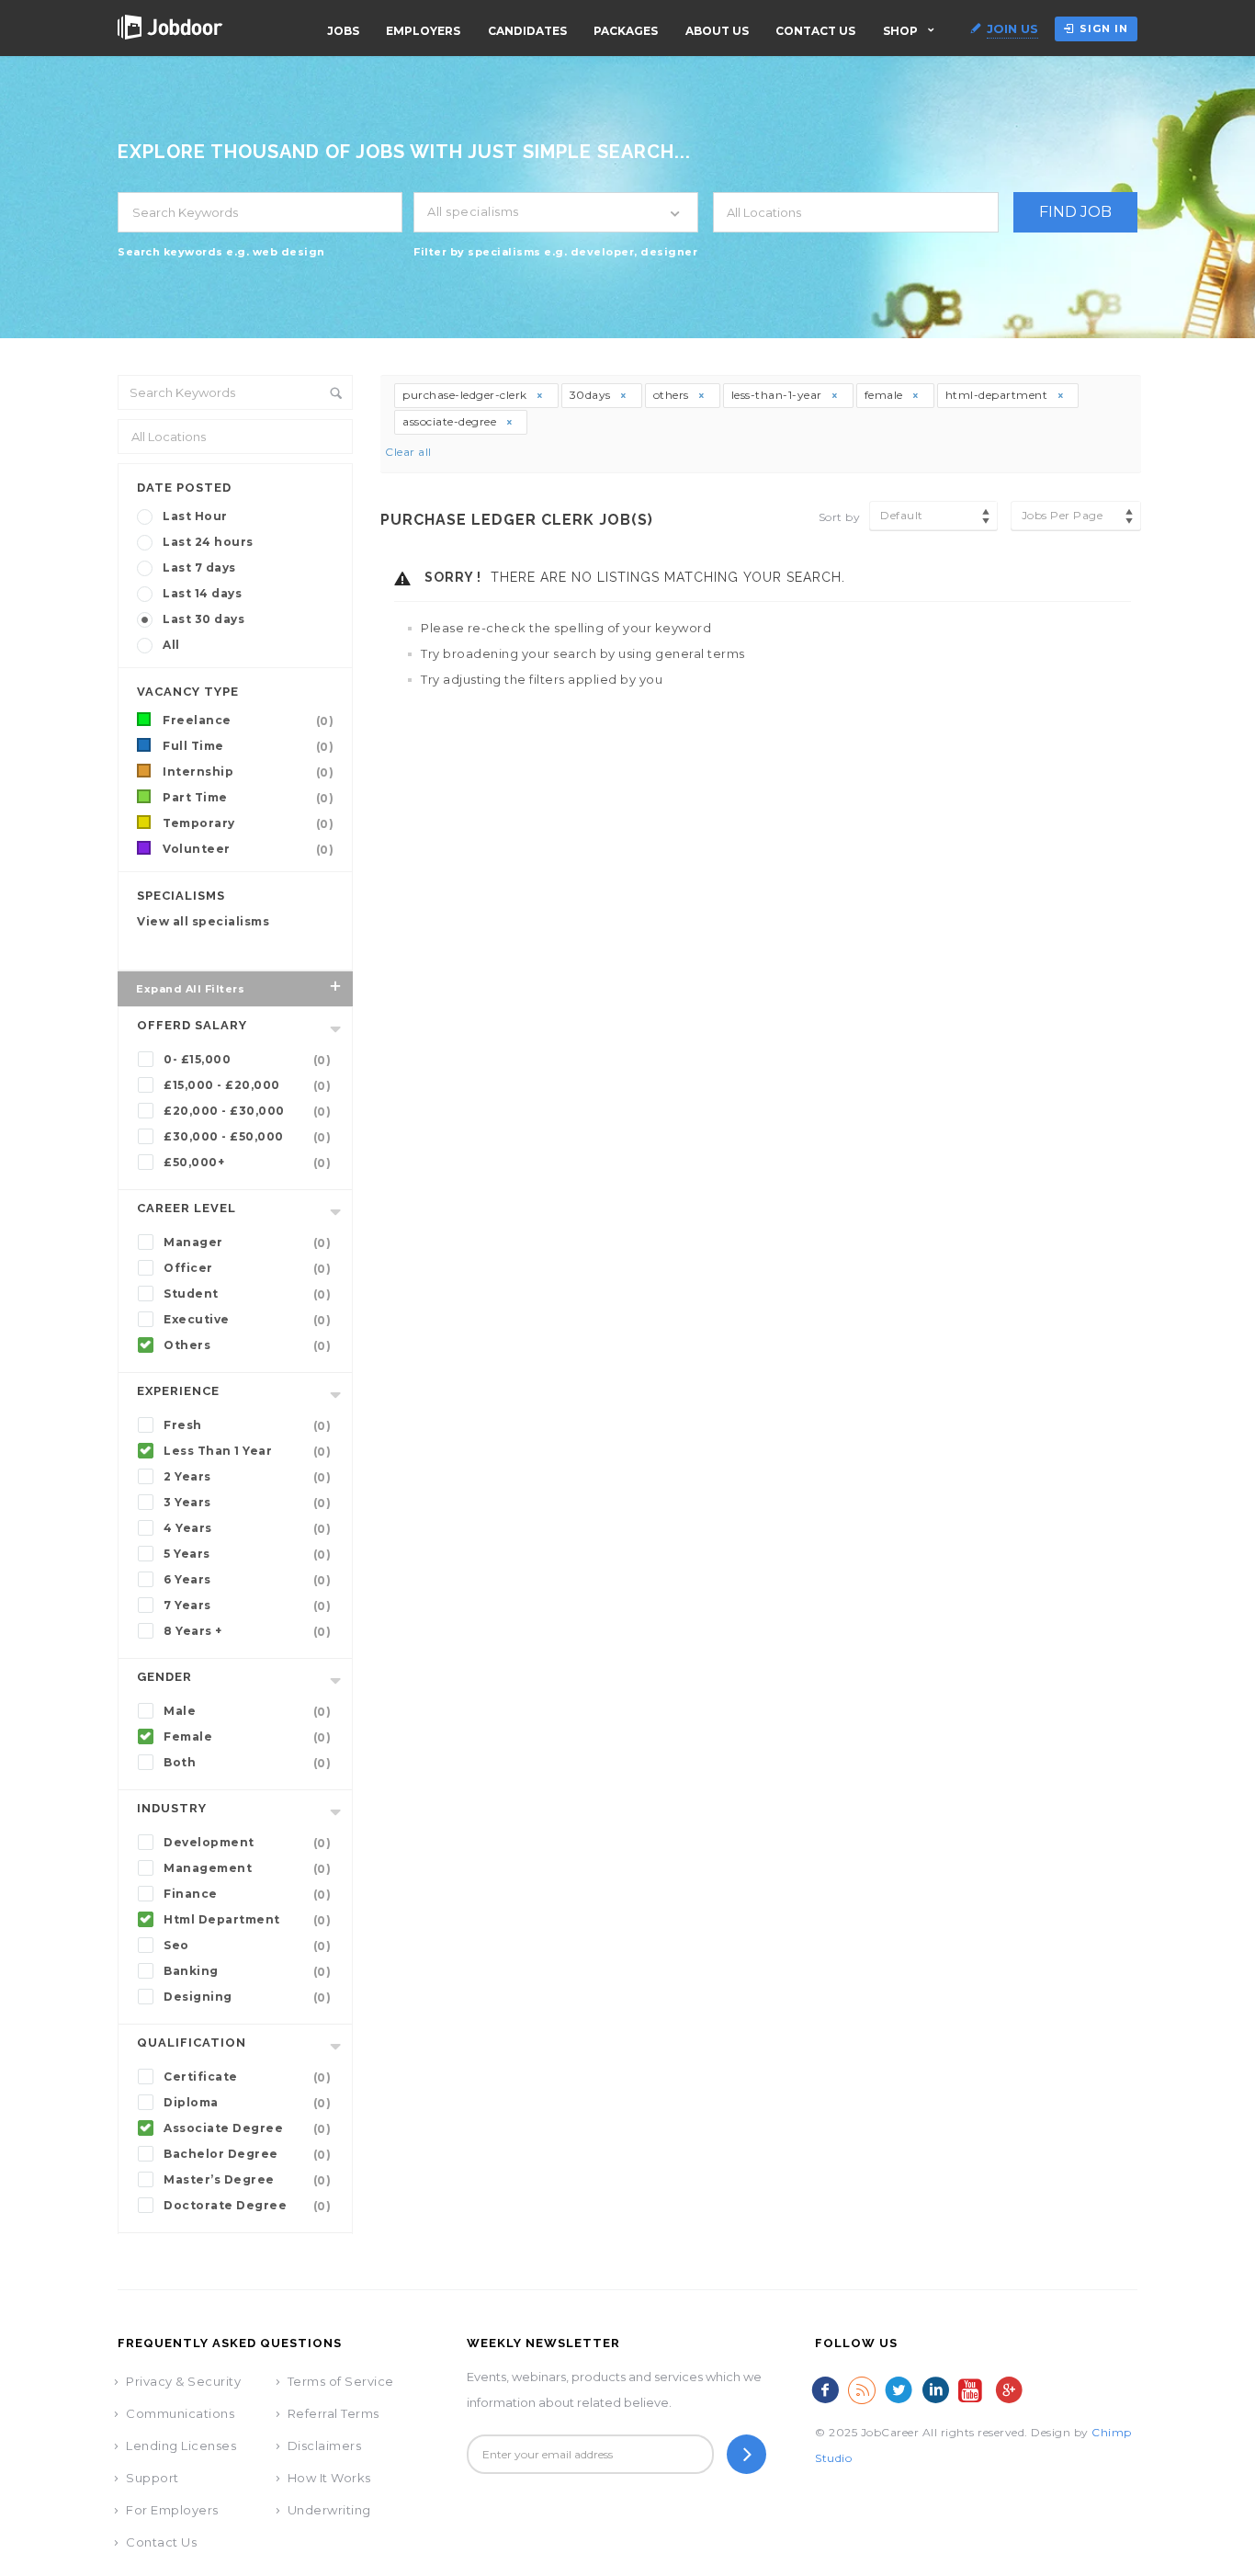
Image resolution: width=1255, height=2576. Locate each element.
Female (247, 1737)
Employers (423, 31)
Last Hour (195, 516)
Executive (247, 1320)
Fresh (247, 1425)
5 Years (247, 1554)
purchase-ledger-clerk (466, 395)
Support (153, 2478)
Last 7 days (199, 567)
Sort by (840, 517)
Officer (247, 1268)
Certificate (247, 2077)
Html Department (247, 1920)
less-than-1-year (779, 395)
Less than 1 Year (247, 1451)
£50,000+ (247, 1163)
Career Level (187, 1208)
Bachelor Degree (247, 2154)
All (171, 645)
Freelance (248, 721)
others (673, 395)
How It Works (329, 2478)
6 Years (247, 1580)
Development (247, 1843)
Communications (180, 2413)
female (886, 395)
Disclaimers (325, 2445)
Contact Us (815, 31)
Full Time (248, 746)
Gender (164, 1677)
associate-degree (451, 421)
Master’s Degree (247, 2180)
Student (247, 1294)
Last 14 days (202, 593)
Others (247, 1345)
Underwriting (329, 2510)
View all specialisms (203, 921)
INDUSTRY (172, 1808)
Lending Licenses (181, 2445)
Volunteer (248, 849)
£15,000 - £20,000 (247, 1085)
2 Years (247, 1477)
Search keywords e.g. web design (221, 252)
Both (247, 1763)
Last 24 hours (208, 542)
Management (247, 1868)
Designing (247, 1997)
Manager (247, 1243)
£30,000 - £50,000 (247, 1137)
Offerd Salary (192, 1025)
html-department (998, 395)
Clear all (408, 452)
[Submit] (746, 2454)
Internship (248, 772)
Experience (178, 1391)
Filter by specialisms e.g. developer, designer (555, 252)
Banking (247, 1971)
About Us (717, 31)
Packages (626, 31)
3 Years (247, 1503)
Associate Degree (247, 2128)
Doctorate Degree (247, 2206)
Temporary (248, 823)
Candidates (527, 31)
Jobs (343, 31)
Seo (247, 1946)
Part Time (248, 798)
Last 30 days (204, 619)
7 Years (247, 1606)
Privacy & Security (183, 2381)
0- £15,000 (247, 1060)
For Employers (172, 2510)
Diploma (247, 2103)
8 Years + (247, 1631)
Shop (900, 31)
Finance (247, 1894)
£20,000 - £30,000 (247, 1111)
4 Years (247, 1528)
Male (247, 1711)
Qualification (192, 2043)
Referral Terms (334, 2413)
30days (592, 395)
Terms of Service (341, 2381)
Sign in (1104, 28)
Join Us (1012, 28)
